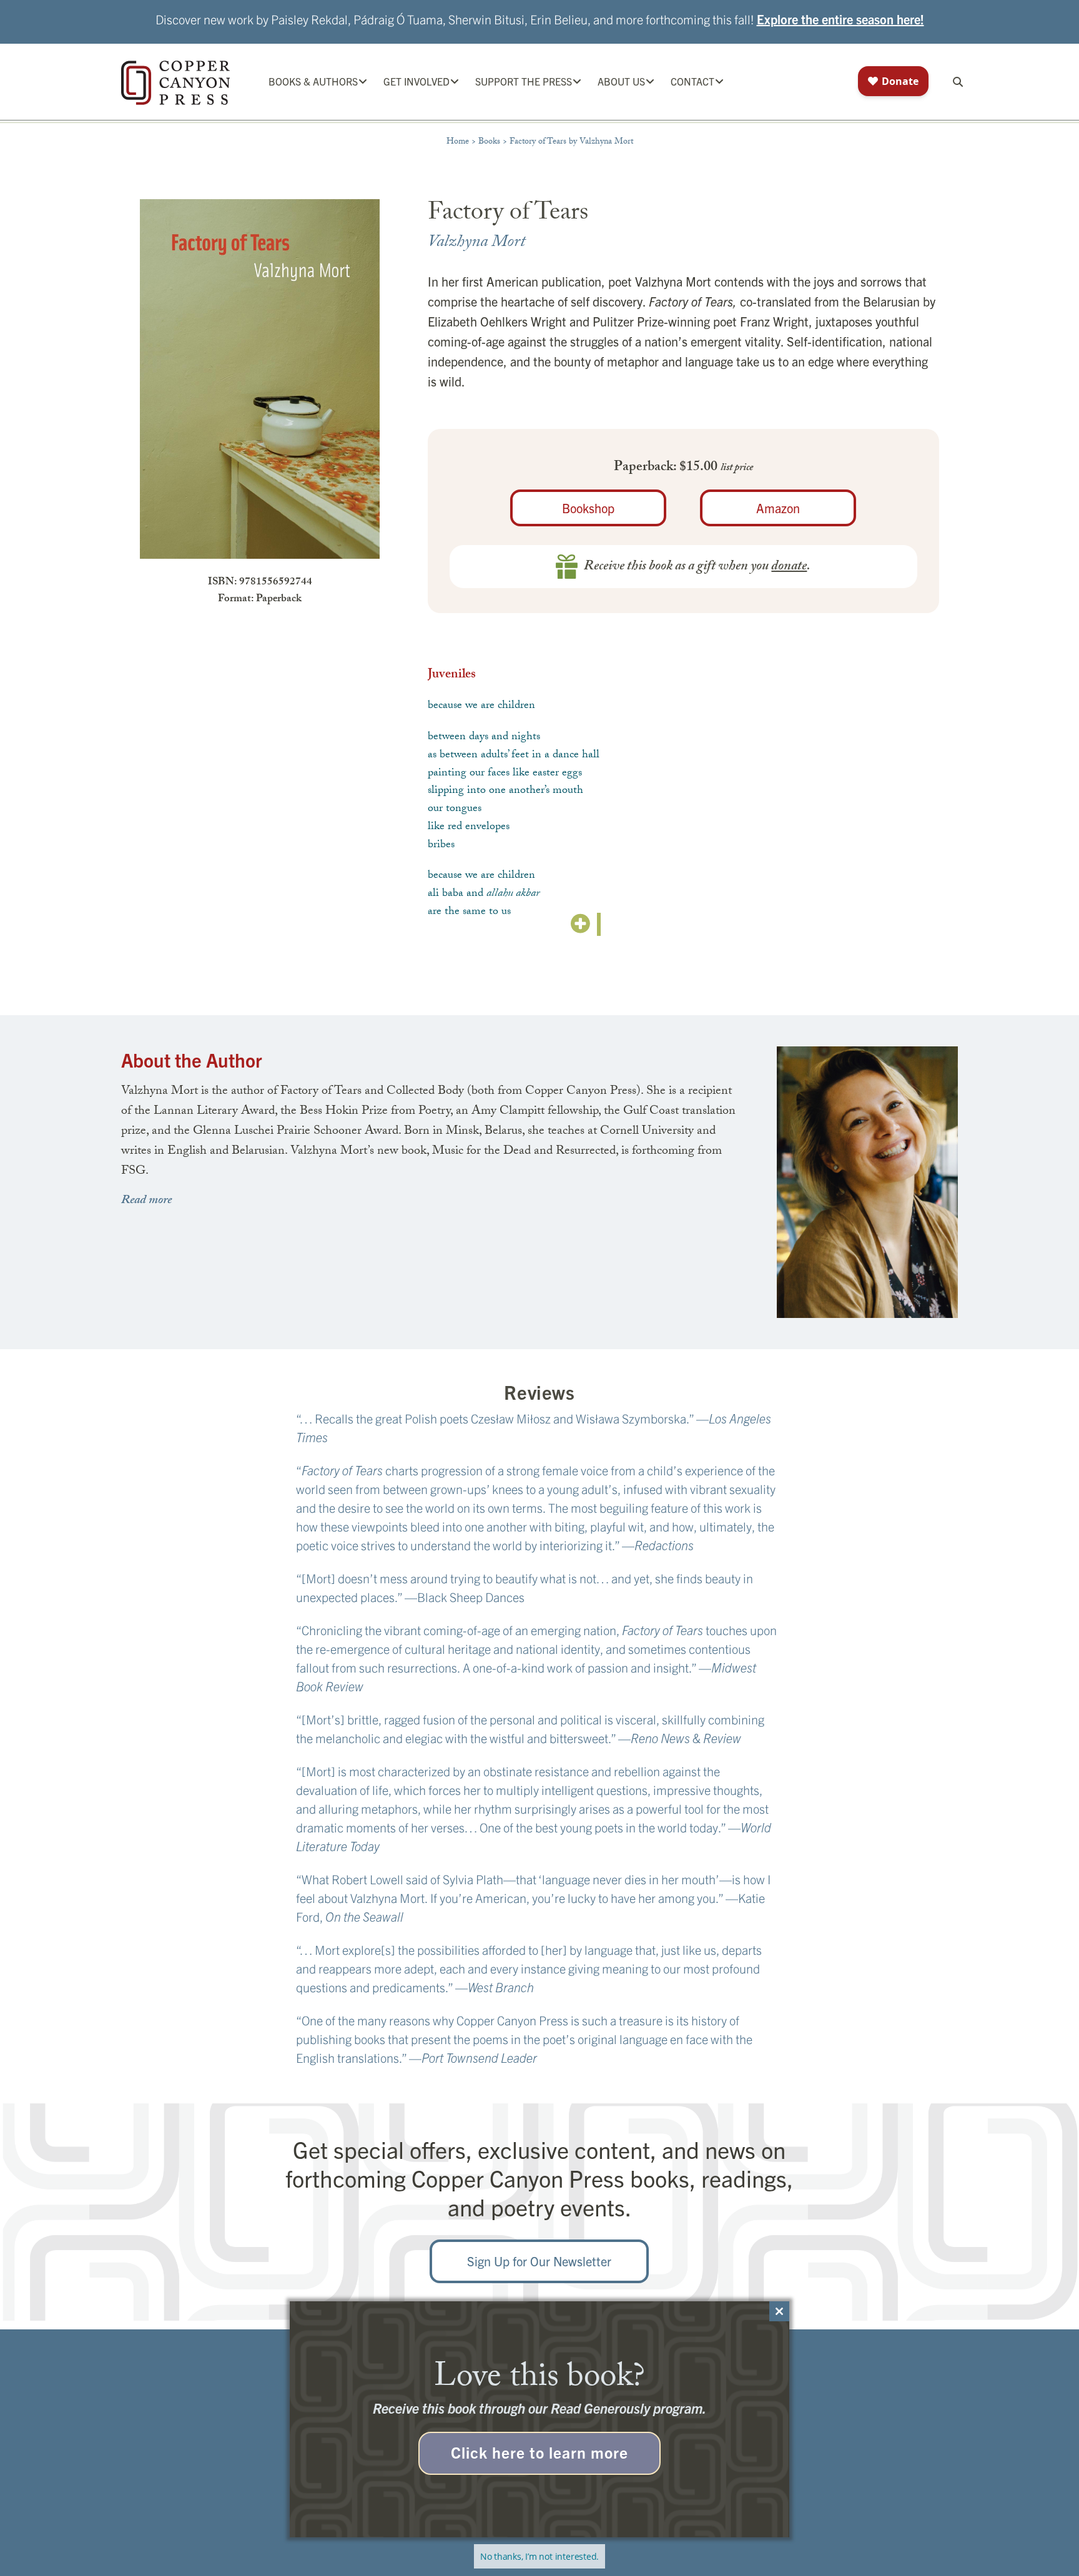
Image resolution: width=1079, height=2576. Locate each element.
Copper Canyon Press (175, 83)
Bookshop (588, 508)
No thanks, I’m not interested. (539, 2556)
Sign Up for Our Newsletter (539, 2261)
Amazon (778, 508)
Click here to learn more (539, 2452)
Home (458, 142)
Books (489, 142)
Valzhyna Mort (476, 243)
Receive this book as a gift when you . (697, 567)
